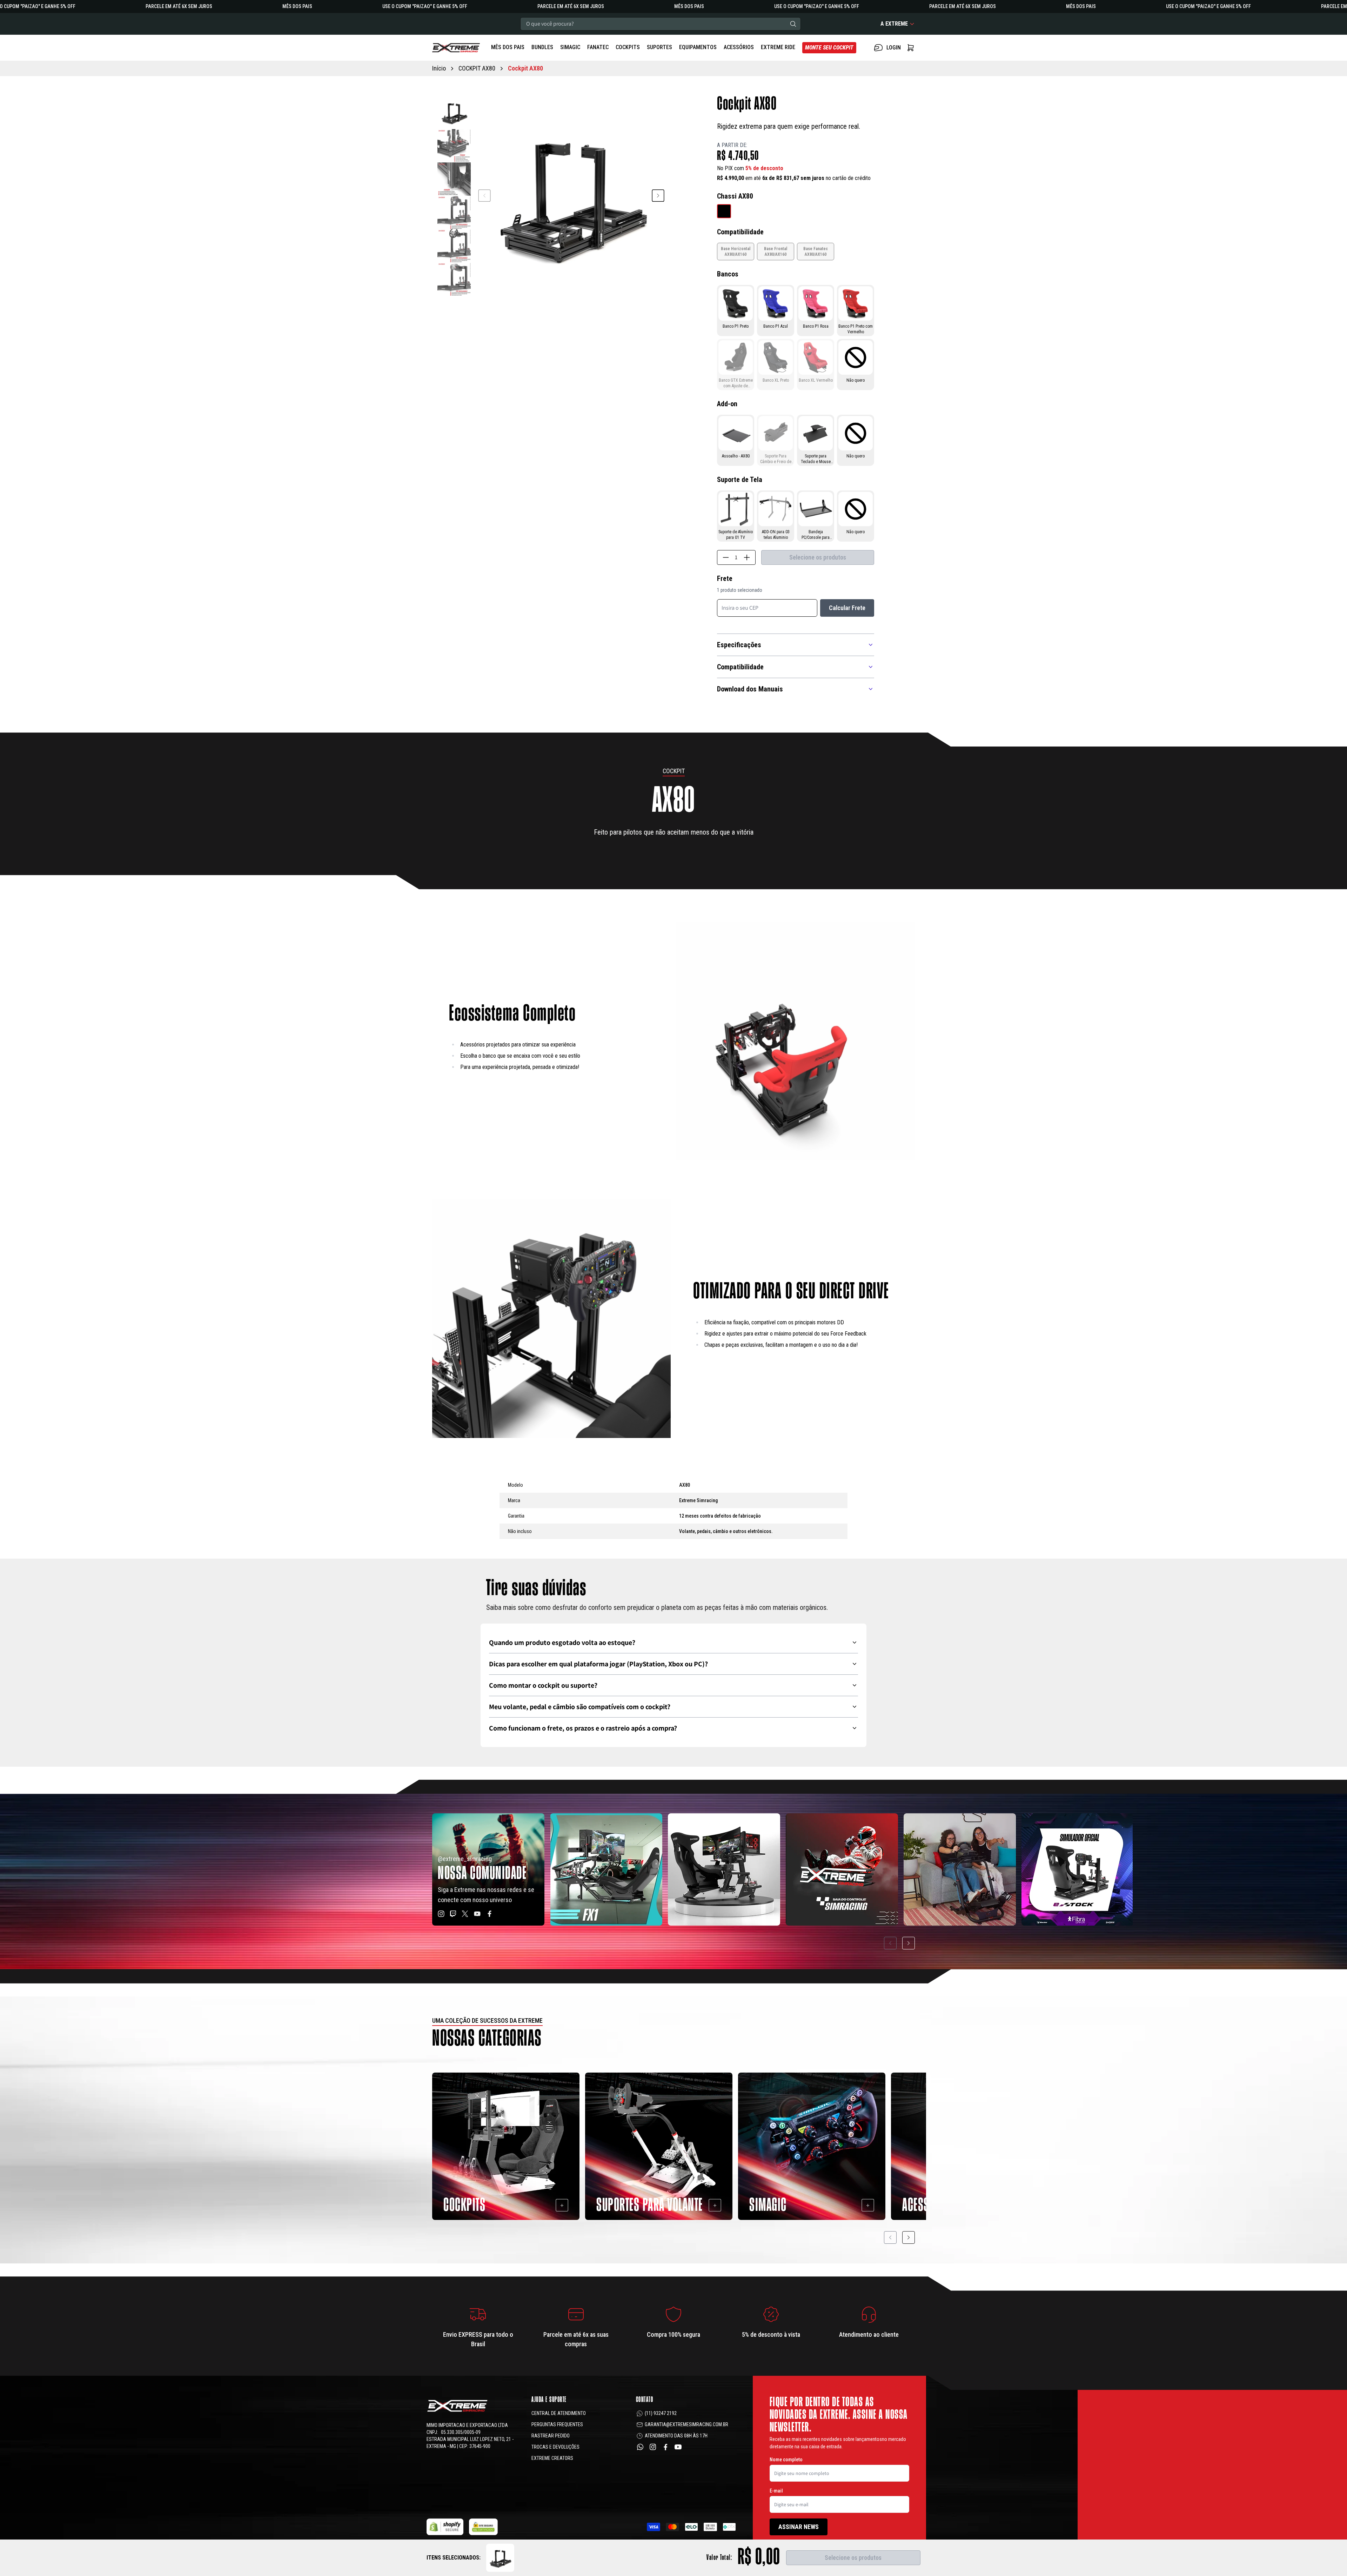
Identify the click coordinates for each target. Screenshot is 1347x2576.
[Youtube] (678, 2447)
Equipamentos (698, 47)
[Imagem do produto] (724, 211)
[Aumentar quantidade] (747, 557)
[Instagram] (653, 2447)
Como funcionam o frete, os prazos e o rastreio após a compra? (583, 1728)
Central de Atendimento (559, 2413)
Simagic (570, 47)
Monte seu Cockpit (829, 48)
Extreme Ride (778, 47)
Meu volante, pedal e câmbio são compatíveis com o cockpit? (580, 1707)
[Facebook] (665, 2447)
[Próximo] (909, 1943)
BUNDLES (542, 47)
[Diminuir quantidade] (726, 557)
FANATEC (598, 47)
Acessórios (739, 47)
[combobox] (661, 24)
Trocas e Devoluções (555, 2447)
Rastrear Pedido (551, 2436)
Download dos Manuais (750, 689)
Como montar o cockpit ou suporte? (543, 1685)
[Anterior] (890, 1943)
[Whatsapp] (640, 2447)
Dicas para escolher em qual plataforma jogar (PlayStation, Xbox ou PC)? (598, 1664)
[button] (658, 196)
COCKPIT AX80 (477, 68)
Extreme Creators (552, 2458)
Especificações (739, 645)
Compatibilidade (740, 667)
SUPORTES (659, 47)
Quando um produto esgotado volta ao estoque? (562, 1642)
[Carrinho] (456, 48)
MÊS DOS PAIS (508, 47)
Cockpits (628, 47)
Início (439, 68)
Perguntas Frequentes (557, 2424)
